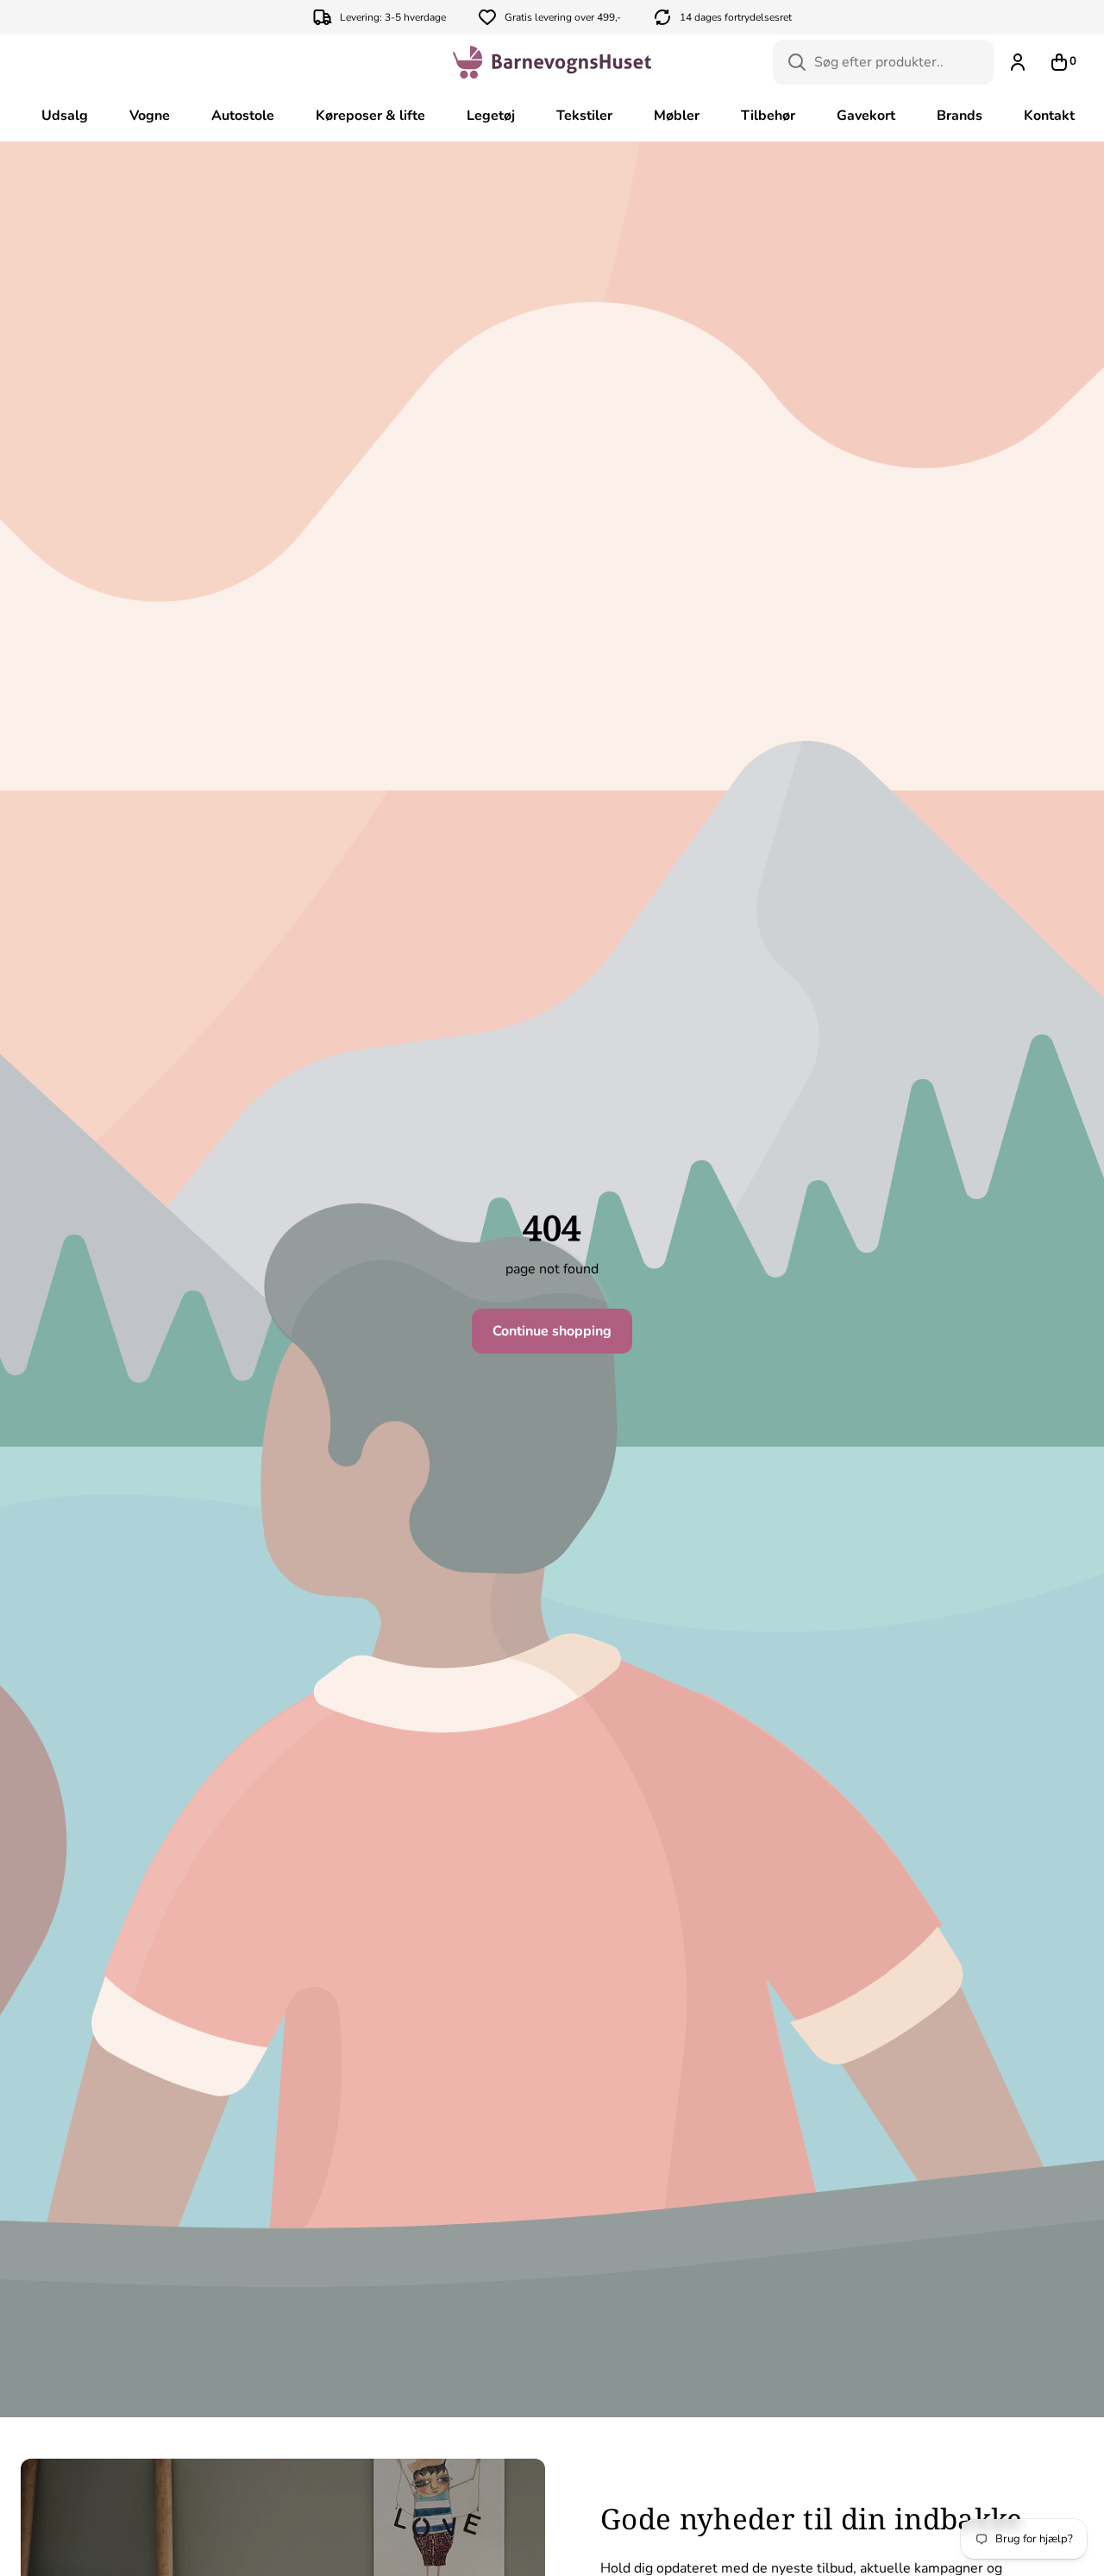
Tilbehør (768, 116)
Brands (960, 116)
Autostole (243, 116)
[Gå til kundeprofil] (1018, 62)
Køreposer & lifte (370, 116)
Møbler (677, 116)
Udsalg (65, 116)
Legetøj (491, 116)
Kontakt (1049, 116)
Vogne (150, 116)
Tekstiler (584, 116)
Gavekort (866, 116)
